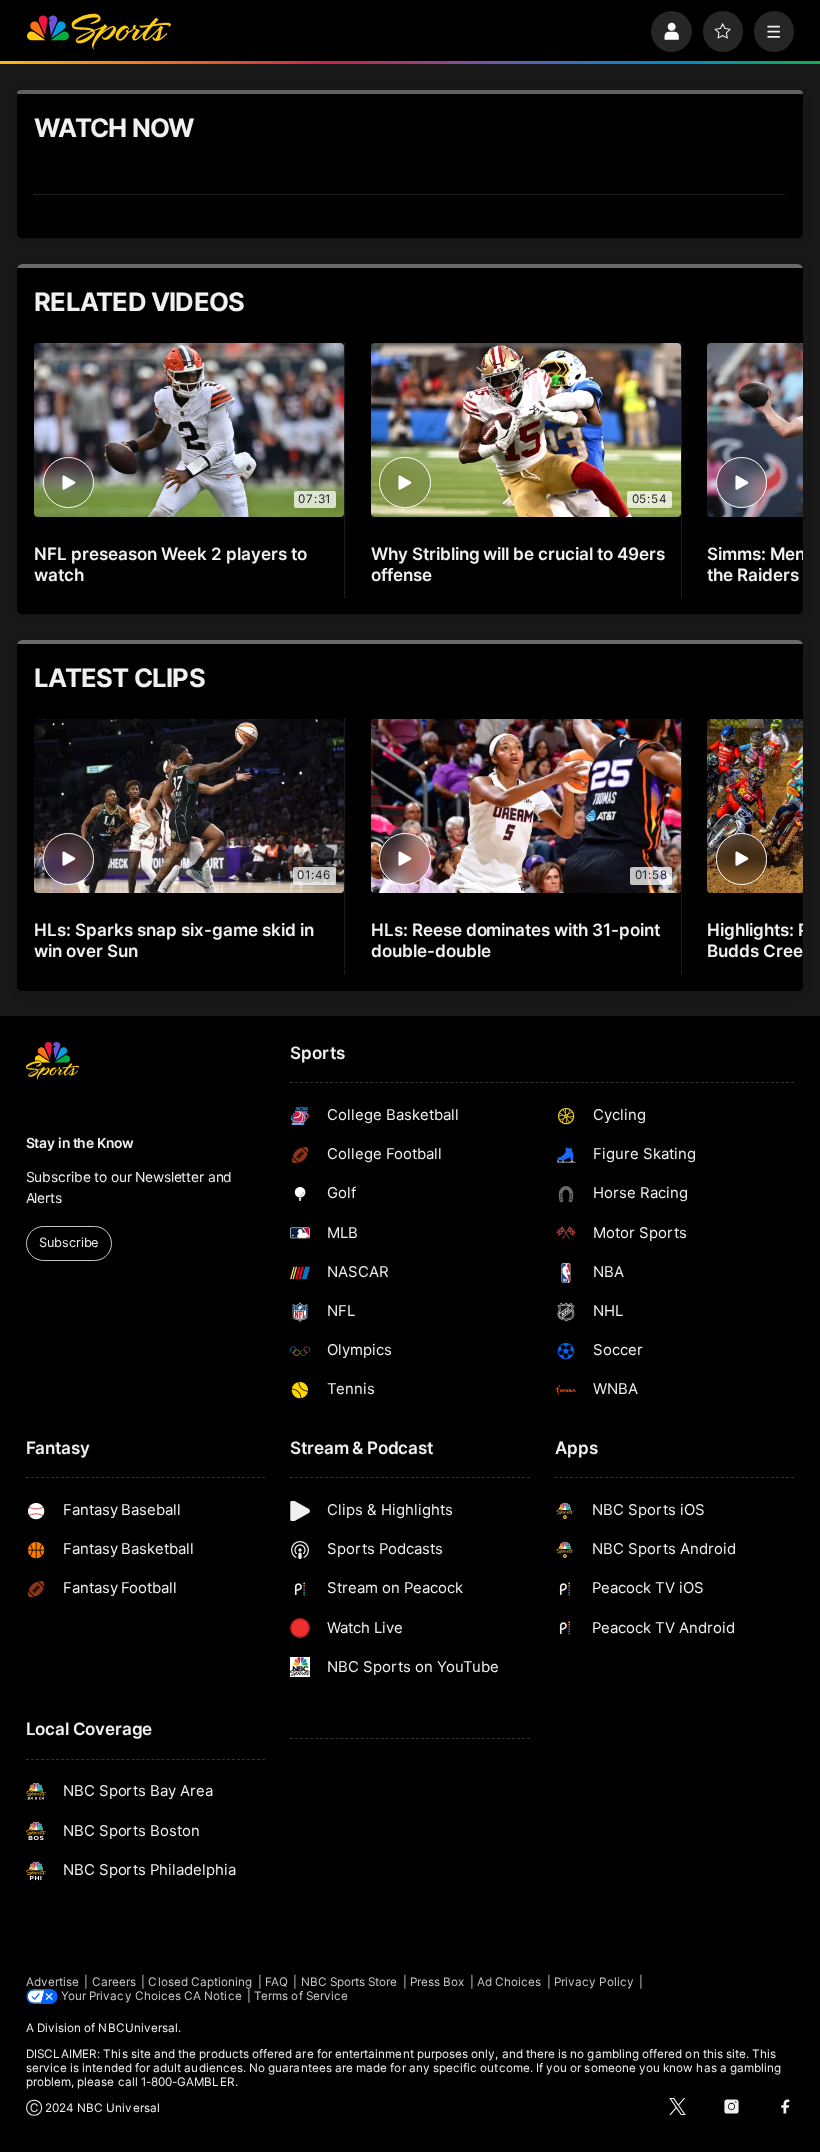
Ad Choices (509, 1982)
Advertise (53, 1982)
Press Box (437, 1982)
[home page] (98, 31)
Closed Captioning (200, 1982)
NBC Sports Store (349, 1982)
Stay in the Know (80, 1143)
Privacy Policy (594, 1982)
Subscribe (68, 1242)
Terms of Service (301, 1996)
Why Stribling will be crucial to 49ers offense (518, 564)
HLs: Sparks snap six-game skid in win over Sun (173, 940)
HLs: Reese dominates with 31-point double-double (515, 940)
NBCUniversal (138, 2028)
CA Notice (213, 1996)
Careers (114, 1982)
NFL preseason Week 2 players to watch (170, 564)
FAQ (276, 1982)
